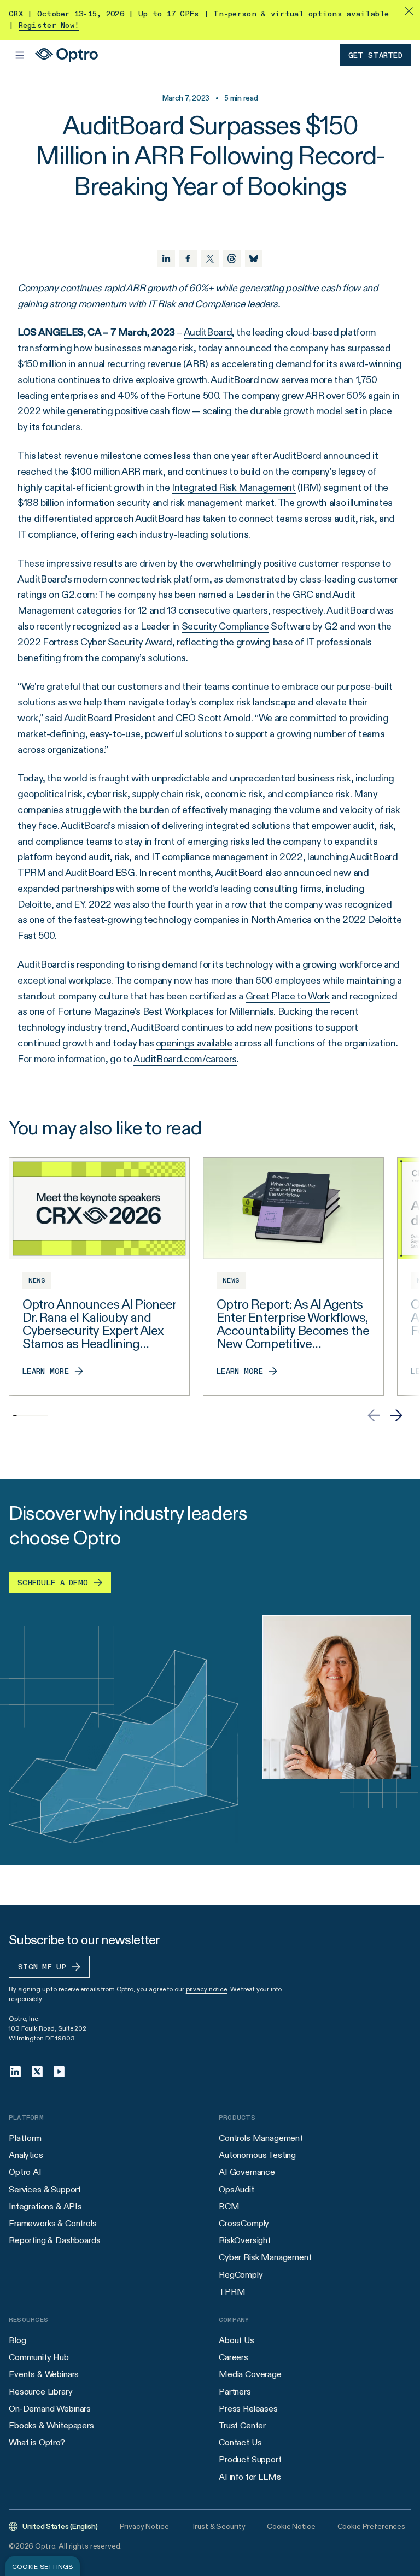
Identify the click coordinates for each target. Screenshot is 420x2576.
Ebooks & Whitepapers (51, 2425)
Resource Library (40, 2392)
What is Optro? (37, 2442)
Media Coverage (250, 2374)
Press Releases (248, 2409)
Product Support (250, 2459)
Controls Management (261, 2138)
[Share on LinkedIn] (166, 258)
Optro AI (25, 2172)
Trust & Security (218, 2526)
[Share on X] (210, 258)
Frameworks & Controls (53, 2223)
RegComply (241, 2275)
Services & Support (45, 2189)
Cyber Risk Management (265, 2257)
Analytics (26, 2155)
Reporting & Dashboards (54, 2240)
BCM (229, 2206)
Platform (25, 2138)
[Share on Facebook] (188, 258)
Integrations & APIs (45, 2206)
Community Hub (39, 2357)
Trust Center (242, 2425)
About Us (237, 2340)
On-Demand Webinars (50, 2409)
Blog (17, 2340)
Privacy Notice (144, 2526)
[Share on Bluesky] (254, 258)
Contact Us (240, 2442)
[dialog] (43, 2566)
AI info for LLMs (250, 2477)
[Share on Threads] (232, 258)
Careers (234, 2357)
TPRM (232, 2292)
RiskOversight (245, 2240)
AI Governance (247, 2172)
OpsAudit (237, 2189)
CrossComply (244, 2223)
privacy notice (206, 1989)
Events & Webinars (44, 2374)
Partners (235, 2392)
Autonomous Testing (257, 2155)
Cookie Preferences (371, 2526)
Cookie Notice (291, 2526)
